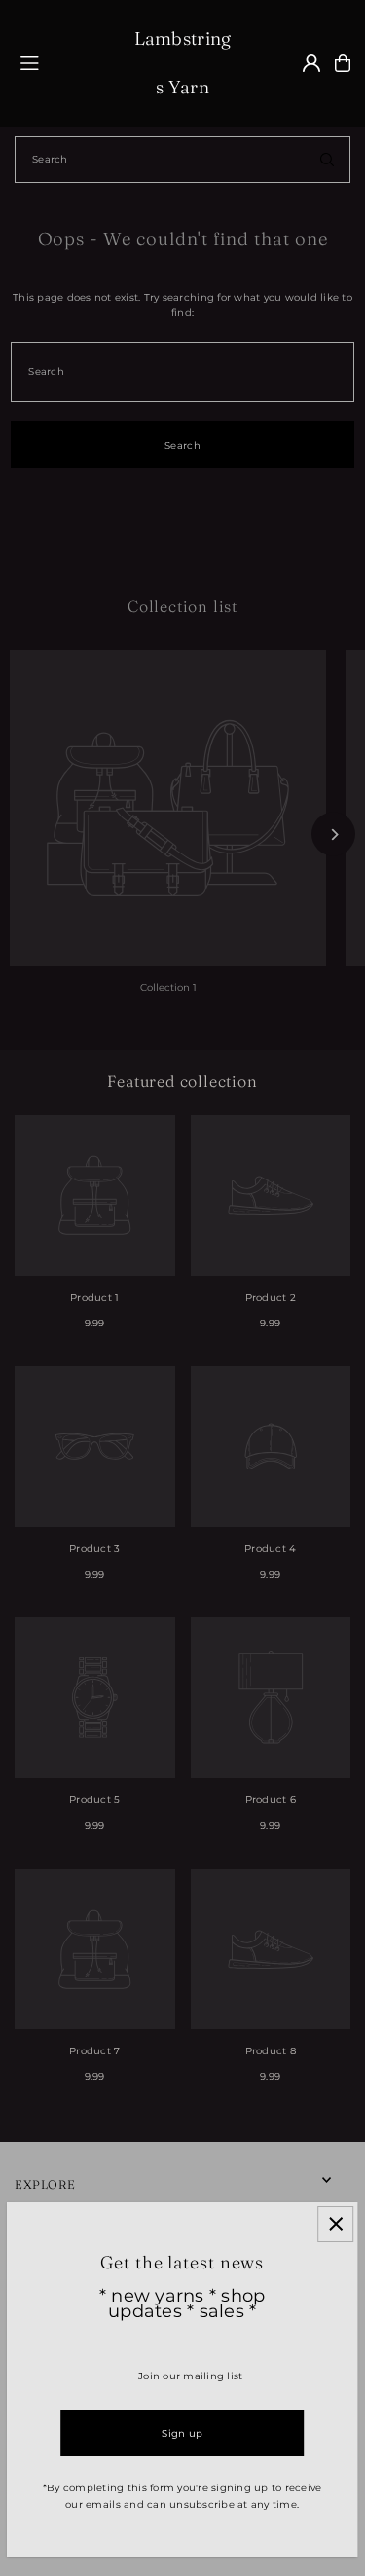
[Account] (311, 63)
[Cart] (343, 63)
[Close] (335, 2224)
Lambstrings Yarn (183, 63)
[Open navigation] (68, 62)
